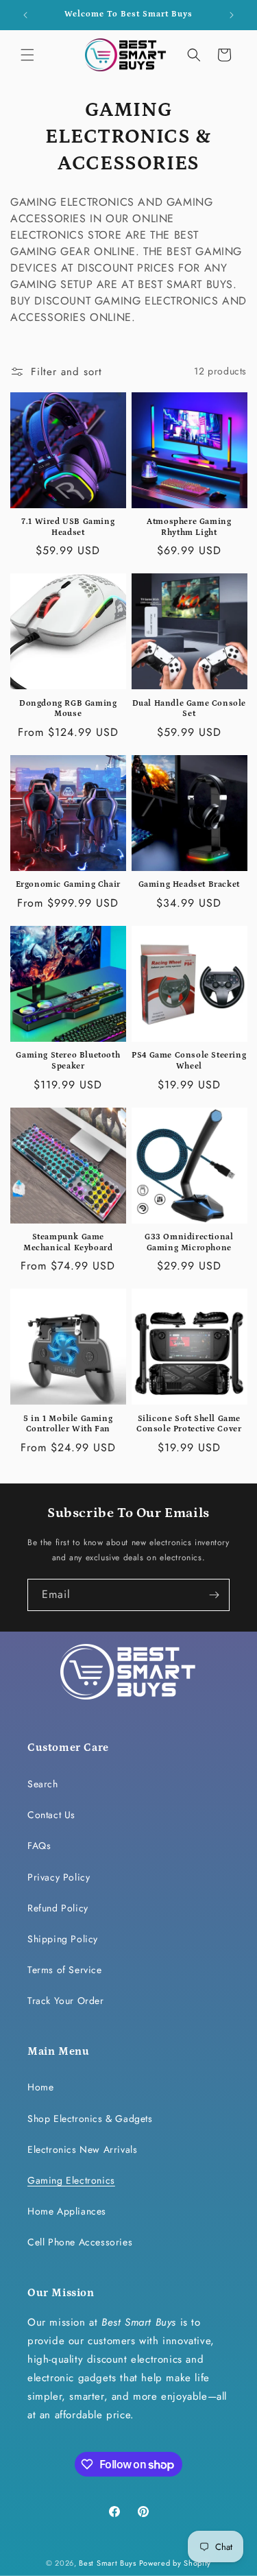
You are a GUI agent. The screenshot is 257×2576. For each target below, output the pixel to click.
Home (40, 2087)
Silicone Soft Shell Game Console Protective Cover (189, 1424)
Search (43, 1784)
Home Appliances (67, 2211)
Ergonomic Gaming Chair (68, 884)
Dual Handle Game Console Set (189, 709)
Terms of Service (65, 1970)
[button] (27, 55)
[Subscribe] (214, 1595)
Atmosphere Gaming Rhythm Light (189, 527)
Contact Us (51, 1815)
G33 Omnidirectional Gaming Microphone (189, 1242)
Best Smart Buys (108, 2563)
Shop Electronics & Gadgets (90, 2119)
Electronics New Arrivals (82, 2149)
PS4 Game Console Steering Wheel (189, 1061)
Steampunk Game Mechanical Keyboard (68, 1242)
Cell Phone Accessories (80, 2242)
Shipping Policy (63, 1939)
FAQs (39, 1846)
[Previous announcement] (25, 15)
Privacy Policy (59, 1877)
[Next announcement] (232, 15)
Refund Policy (58, 1908)
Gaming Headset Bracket (189, 884)
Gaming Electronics (71, 2180)
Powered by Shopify (175, 2563)
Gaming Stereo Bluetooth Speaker (68, 1061)
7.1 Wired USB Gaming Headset (68, 527)
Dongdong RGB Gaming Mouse (68, 709)
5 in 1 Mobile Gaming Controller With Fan (68, 1424)
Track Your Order (66, 2001)
